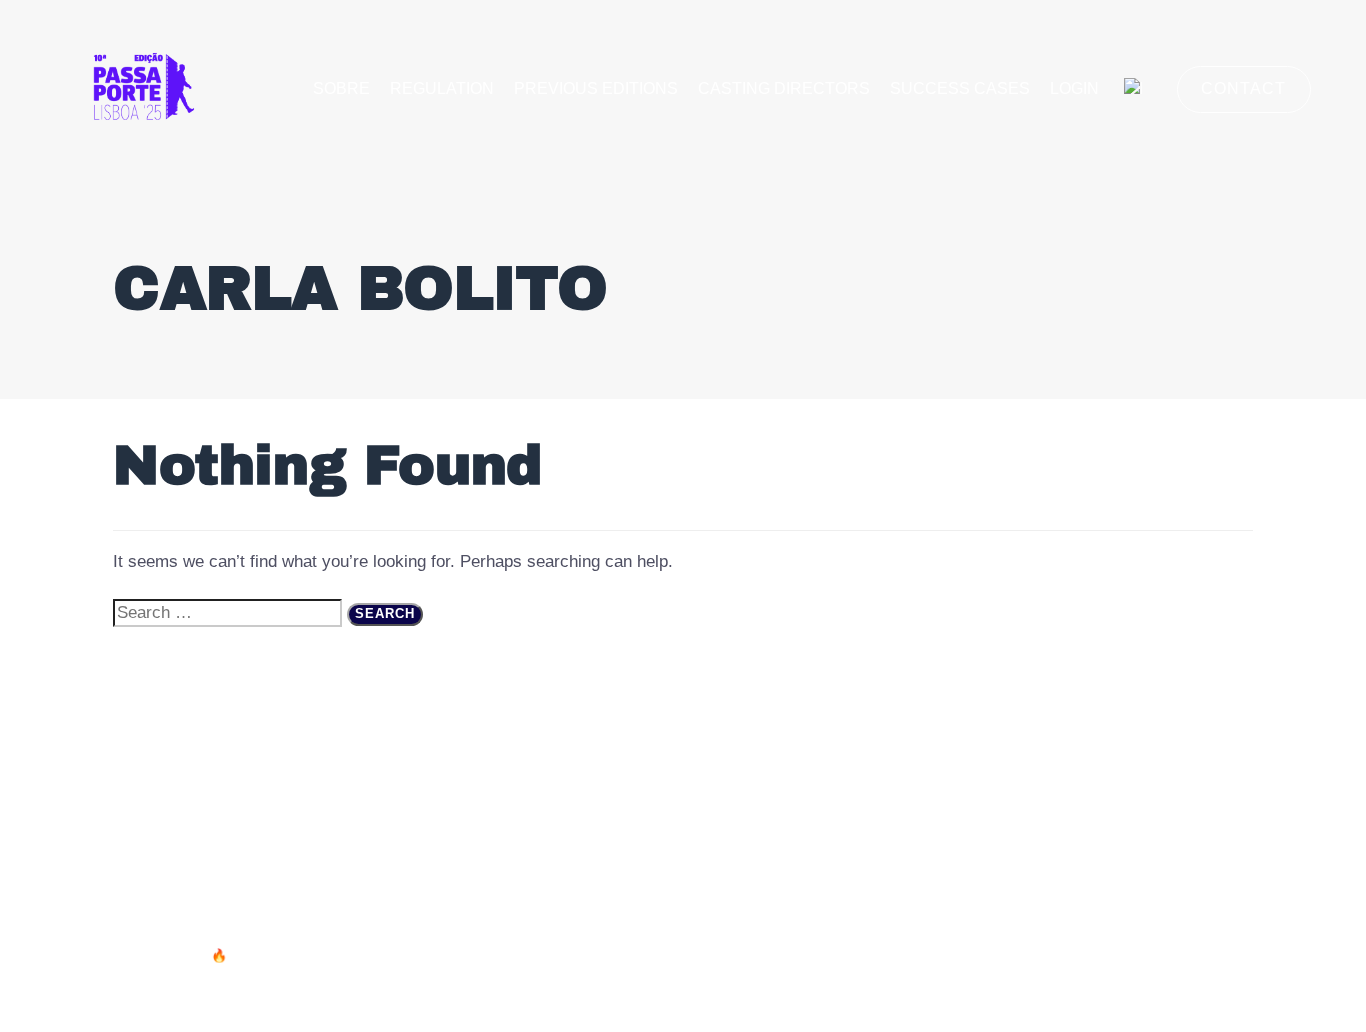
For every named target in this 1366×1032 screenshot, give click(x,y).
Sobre (341, 88)
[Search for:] (227, 613)
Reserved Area (1186, 768)
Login (1074, 88)
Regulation (442, 88)
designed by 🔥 (182, 955)
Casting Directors (784, 88)
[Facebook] (1221, 966)
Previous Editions (596, 88)
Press (1084, 768)
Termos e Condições (959, 768)
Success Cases (960, 88)
